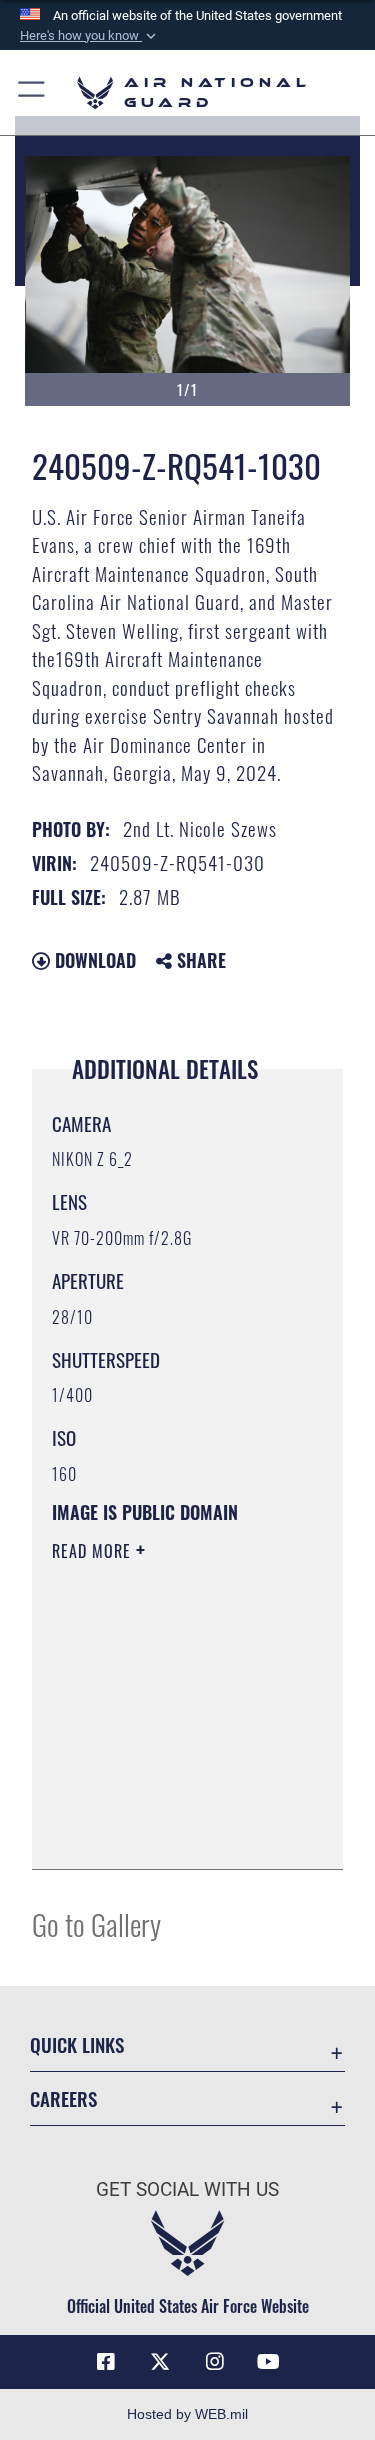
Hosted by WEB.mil (187, 2414)
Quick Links (77, 2044)
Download (93, 960)
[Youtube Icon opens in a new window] (269, 2362)
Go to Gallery (96, 1923)
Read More (94, 1551)
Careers (63, 2098)
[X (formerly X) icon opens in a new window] (160, 2362)
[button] (90, 36)
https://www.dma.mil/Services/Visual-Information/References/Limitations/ (173, 1832)
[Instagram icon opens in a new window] (215, 2362)
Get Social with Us (187, 2189)
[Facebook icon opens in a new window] (106, 2362)
